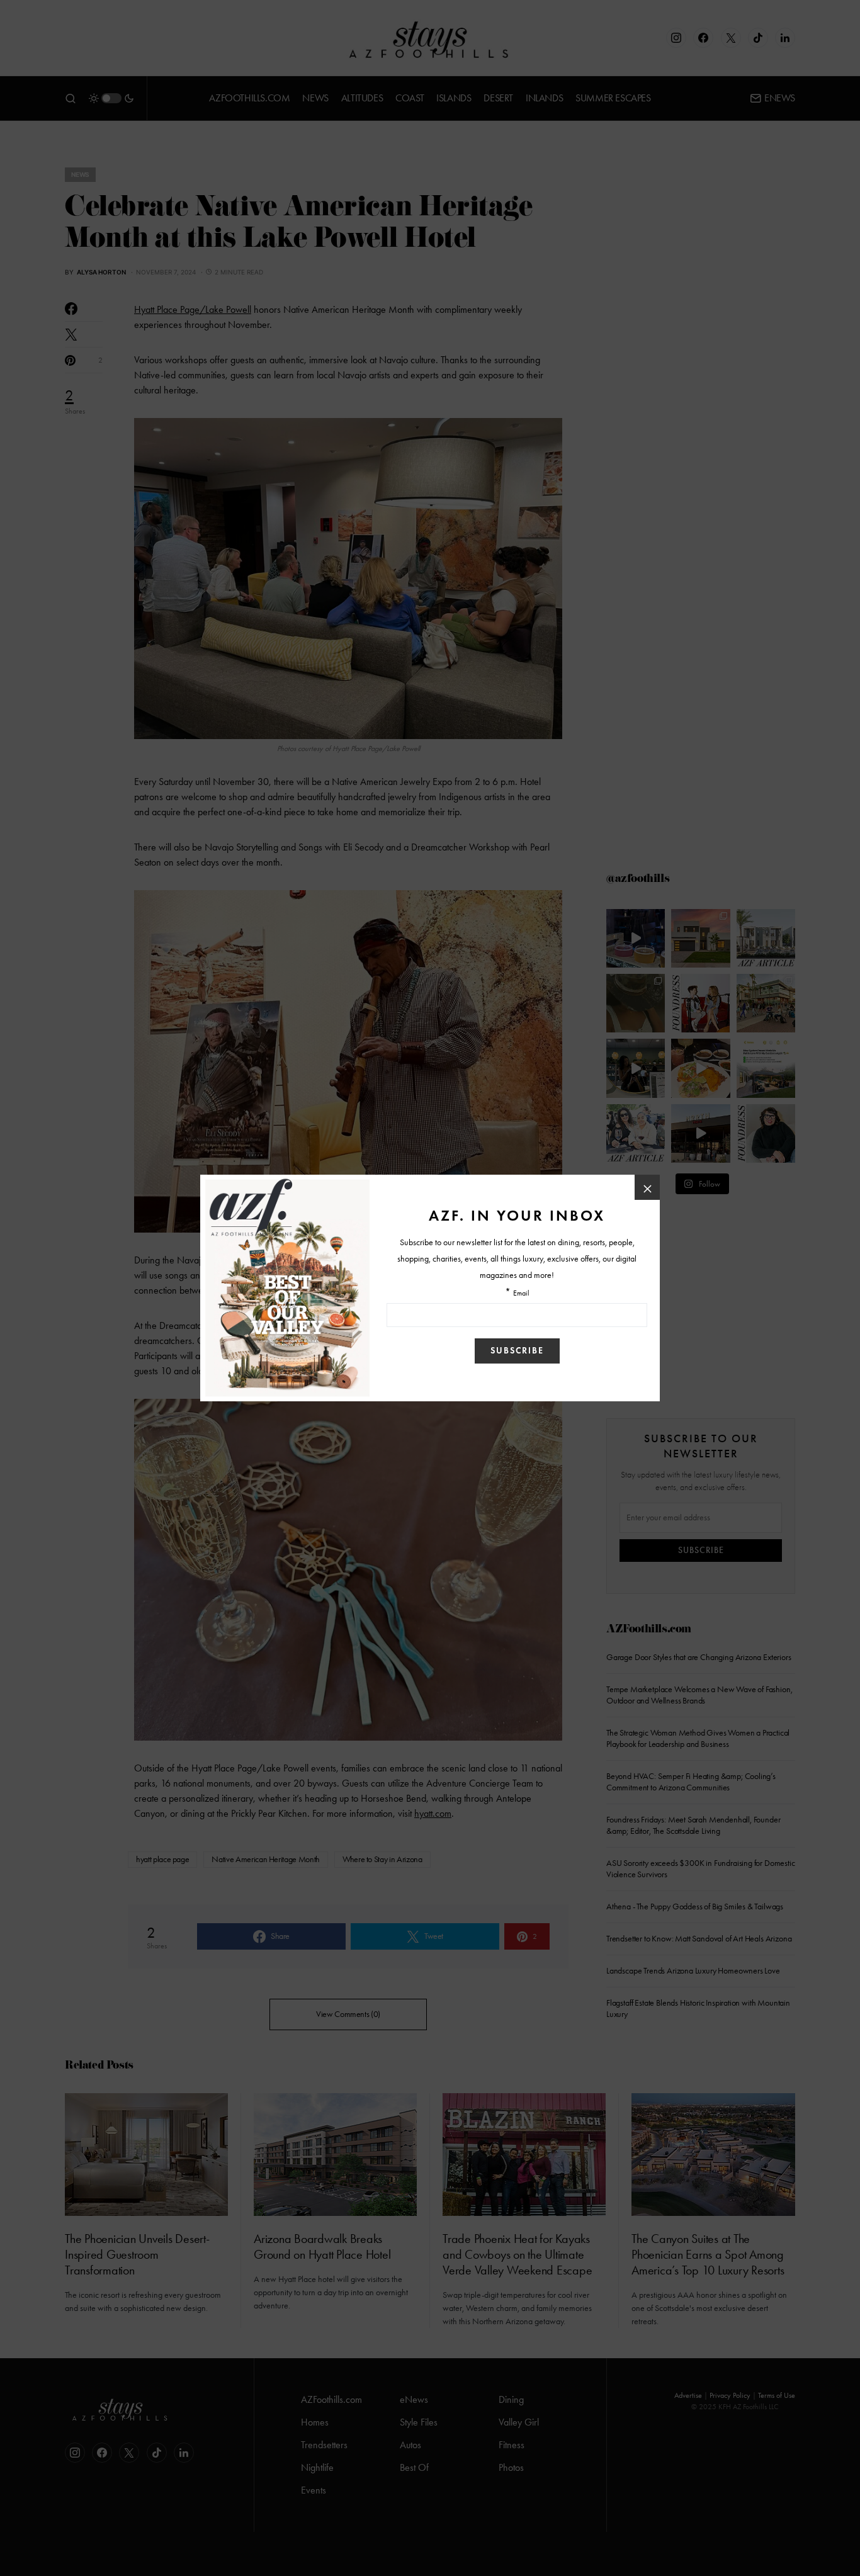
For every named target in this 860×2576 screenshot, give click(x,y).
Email (521, 1293)
